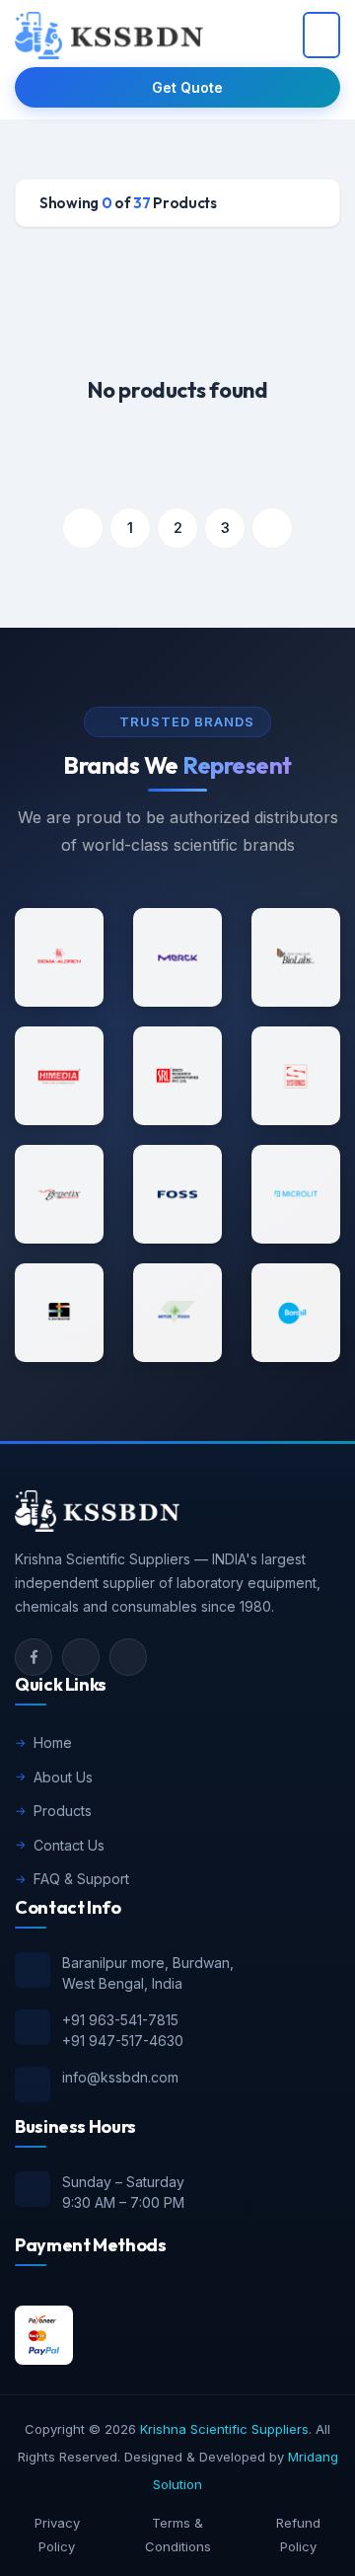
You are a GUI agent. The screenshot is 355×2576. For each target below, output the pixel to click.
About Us (63, 1777)
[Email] (81, 1657)
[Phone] (128, 1657)
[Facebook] (34, 1657)
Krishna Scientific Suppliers (224, 2429)
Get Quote (187, 87)
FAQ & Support (81, 1879)
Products (63, 1811)
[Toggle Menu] (321, 35)
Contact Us (69, 1845)
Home (53, 1743)
